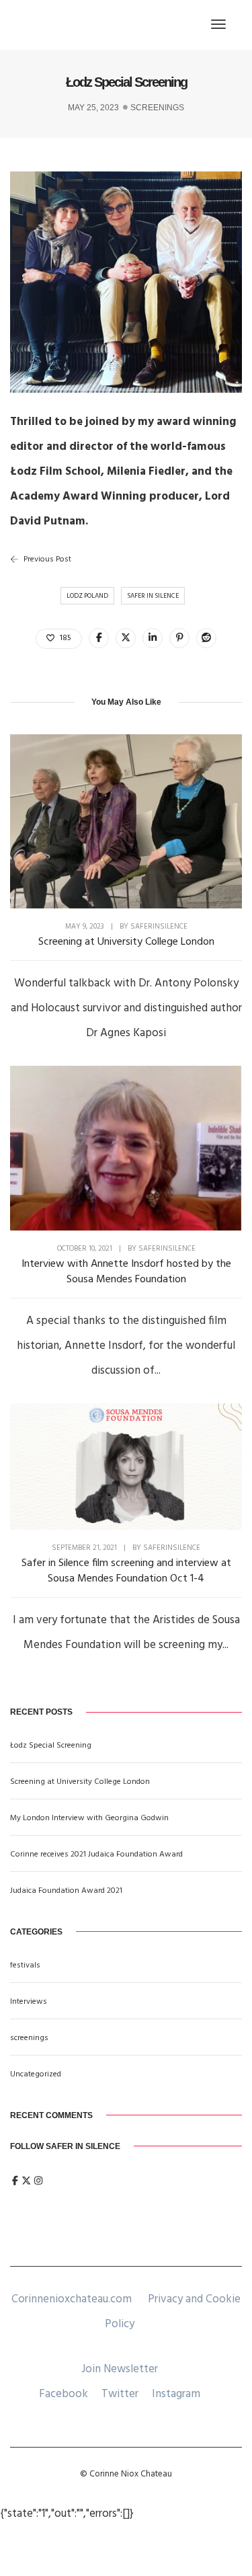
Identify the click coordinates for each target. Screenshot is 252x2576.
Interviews (29, 2002)
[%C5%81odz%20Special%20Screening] (99, 638)
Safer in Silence (153, 596)
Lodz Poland (87, 596)
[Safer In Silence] (50, 25)
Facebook (64, 2394)
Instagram (176, 2394)
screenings (157, 108)
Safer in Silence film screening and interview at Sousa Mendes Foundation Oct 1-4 (126, 1571)
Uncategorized (36, 2074)
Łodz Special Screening (51, 1746)
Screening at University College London (126, 942)
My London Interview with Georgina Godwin (89, 1818)
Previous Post (47, 559)
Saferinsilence (159, 927)
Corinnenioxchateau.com (72, 2299)
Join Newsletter (120, 2369)
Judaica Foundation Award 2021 (66, 1891)
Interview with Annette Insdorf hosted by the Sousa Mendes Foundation (126, 1272)
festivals (25, 1965)
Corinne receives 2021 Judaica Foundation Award (96, 1855)
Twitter (120, 2394)
